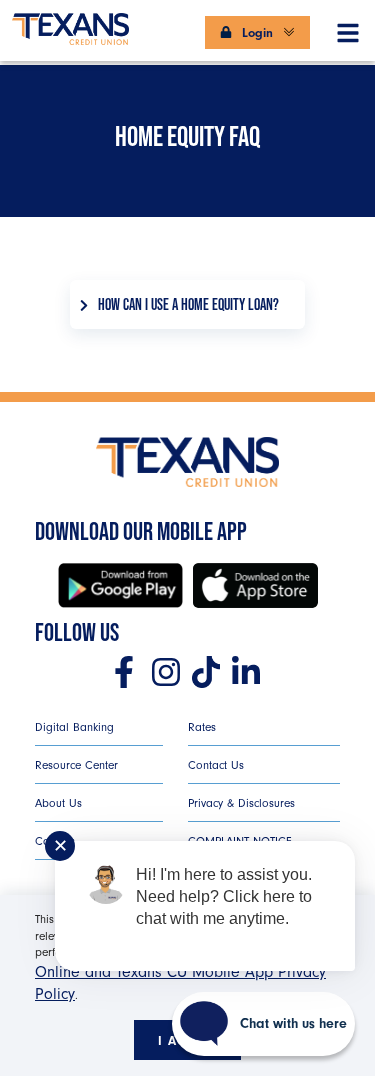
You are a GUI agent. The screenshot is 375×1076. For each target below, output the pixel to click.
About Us (58, 803)
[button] (348, 29)
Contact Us (216, 765)
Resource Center (76, 765)
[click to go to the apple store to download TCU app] (255, 585)
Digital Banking (74, 727)
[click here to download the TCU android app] (120, 585)
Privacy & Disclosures (241, 803)
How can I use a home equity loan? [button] (188, 304)
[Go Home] (70, 20)
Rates (202, 727)
